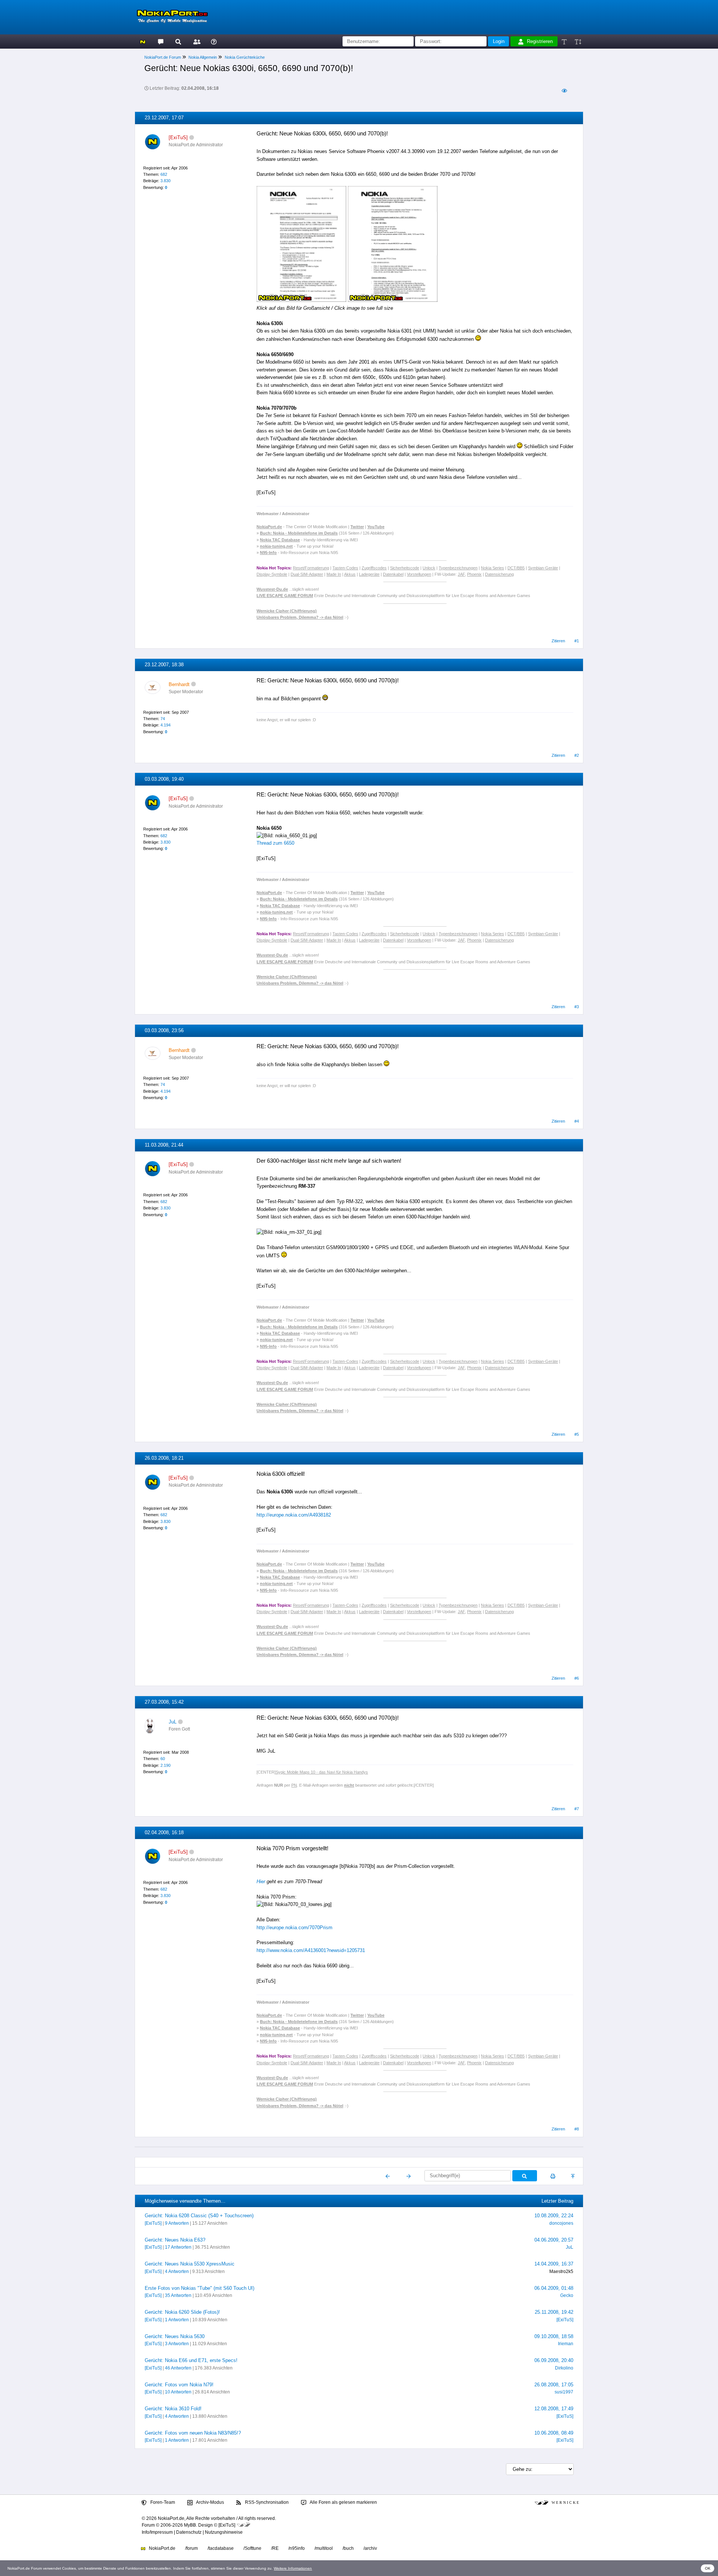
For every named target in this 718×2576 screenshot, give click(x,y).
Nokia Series (493, 568)
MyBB (190, 2525)
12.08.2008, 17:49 (554, 2409)
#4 (577, 1121)
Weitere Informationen (293, 2568)
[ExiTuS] (153, 2223)
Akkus (350, 574)
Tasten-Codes (345, 568)
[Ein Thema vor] (409, 2176)
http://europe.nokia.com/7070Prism (294, 1928)
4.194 (165, 725)
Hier (261, 1881)
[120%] (578, 41)
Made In (334, 574)
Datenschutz (189, 2532)
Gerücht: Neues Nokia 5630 (175, 2336)
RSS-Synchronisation (266, 2502)
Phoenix (474, 574)
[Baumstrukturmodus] (564, 91)
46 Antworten (178, 2368)
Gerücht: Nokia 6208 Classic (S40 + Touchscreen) (199, 2216)
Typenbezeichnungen (458, 568)
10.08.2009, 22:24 (554, 2216)
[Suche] (178, 41)
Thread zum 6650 (275, 843)
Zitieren (558, 641)
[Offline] (192, 137)
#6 (577, 1678)
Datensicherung (499, 574)
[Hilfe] (214, 41)
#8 (577, 2129)
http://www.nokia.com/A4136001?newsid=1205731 (311, 1950)
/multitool (324, 2548)
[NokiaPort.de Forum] (160, 41)
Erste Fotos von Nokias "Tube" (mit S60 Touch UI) (200, 2288)
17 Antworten (178, 2247)
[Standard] (565, 41)
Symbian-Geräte (543, 568)
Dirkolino (564, 2368)
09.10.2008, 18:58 (554, 2336)
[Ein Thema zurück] (388, 2176)
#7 (577, 1809)
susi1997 (564, 2392)
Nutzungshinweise (224, 2532)
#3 (577, 1007)
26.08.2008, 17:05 (554, 2385)
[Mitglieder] (196, 41)
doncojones (561, 2223)
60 (163, 1759)
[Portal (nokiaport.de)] (143, 41)
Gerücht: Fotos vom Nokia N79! (179, 2385)
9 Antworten (177, 2223)
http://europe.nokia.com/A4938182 (294, 1515)
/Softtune (252, 2548)
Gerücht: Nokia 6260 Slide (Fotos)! (182, 2312)
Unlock (429, 568)
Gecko (567, 2295)
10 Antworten (178, 2392)
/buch (348, 2548)
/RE (275, 2548)
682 (164, 174)
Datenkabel (393, 574)
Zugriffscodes (374, 568)
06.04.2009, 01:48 (554, 2288)
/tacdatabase (221, 2548)
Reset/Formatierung (311, 568)
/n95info (297, 2548)
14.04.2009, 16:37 (554, 2264)
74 (163, 719)
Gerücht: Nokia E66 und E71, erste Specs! (191, 2360)
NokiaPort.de (162, 2548)
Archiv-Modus (210, 2502)
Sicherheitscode (405, 568)
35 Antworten (178, 2295)
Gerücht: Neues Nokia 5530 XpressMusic (190, 2264)
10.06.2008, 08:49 (554, 2433)
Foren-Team (162, 2502)
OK (708, 2568)
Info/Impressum (157, 2532)
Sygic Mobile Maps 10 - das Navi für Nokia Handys (322, 1772)
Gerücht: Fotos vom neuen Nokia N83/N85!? (193, 2433)
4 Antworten (177, 2271)
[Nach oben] (573, 2176)
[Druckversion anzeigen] (553, 2176)
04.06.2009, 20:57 (554, 2240)
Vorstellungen (419, 574)
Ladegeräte (369, 574)
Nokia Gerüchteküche (245, 57)
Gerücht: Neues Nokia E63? (175, 2240)
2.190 (165, 1765)
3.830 (165, 181)
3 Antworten (177, 2344)
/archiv (370, 2548)
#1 (577, 641)
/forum (191, 2548)
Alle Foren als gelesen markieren (343, 2502)
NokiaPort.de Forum (163, 57)
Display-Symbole (272, 574)
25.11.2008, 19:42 (554, 2312)
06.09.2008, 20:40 (554, 2360)
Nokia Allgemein (203, 57)
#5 (577, 1434)
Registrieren (540, 41)
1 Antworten (177, 2320)
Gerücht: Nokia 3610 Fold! (173, 2409)
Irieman (566, 2344)
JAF (461, 574)
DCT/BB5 (516, 568)
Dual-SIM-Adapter (307, 574)
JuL (173, 1722)
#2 (577, 755)
